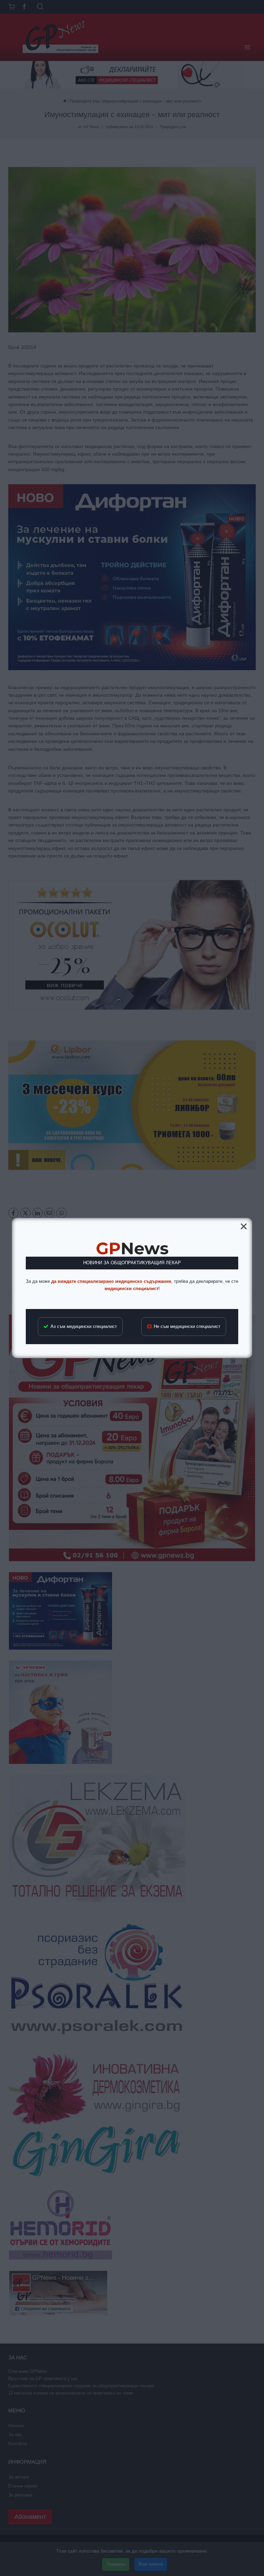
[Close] (244, 1226)
